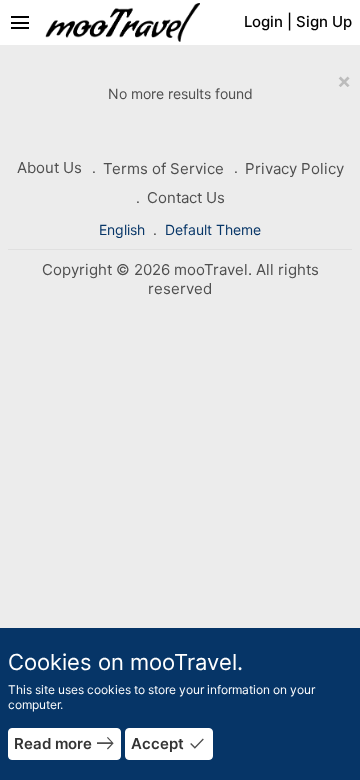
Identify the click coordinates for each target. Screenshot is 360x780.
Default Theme (213, 229)
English (124, 229)
